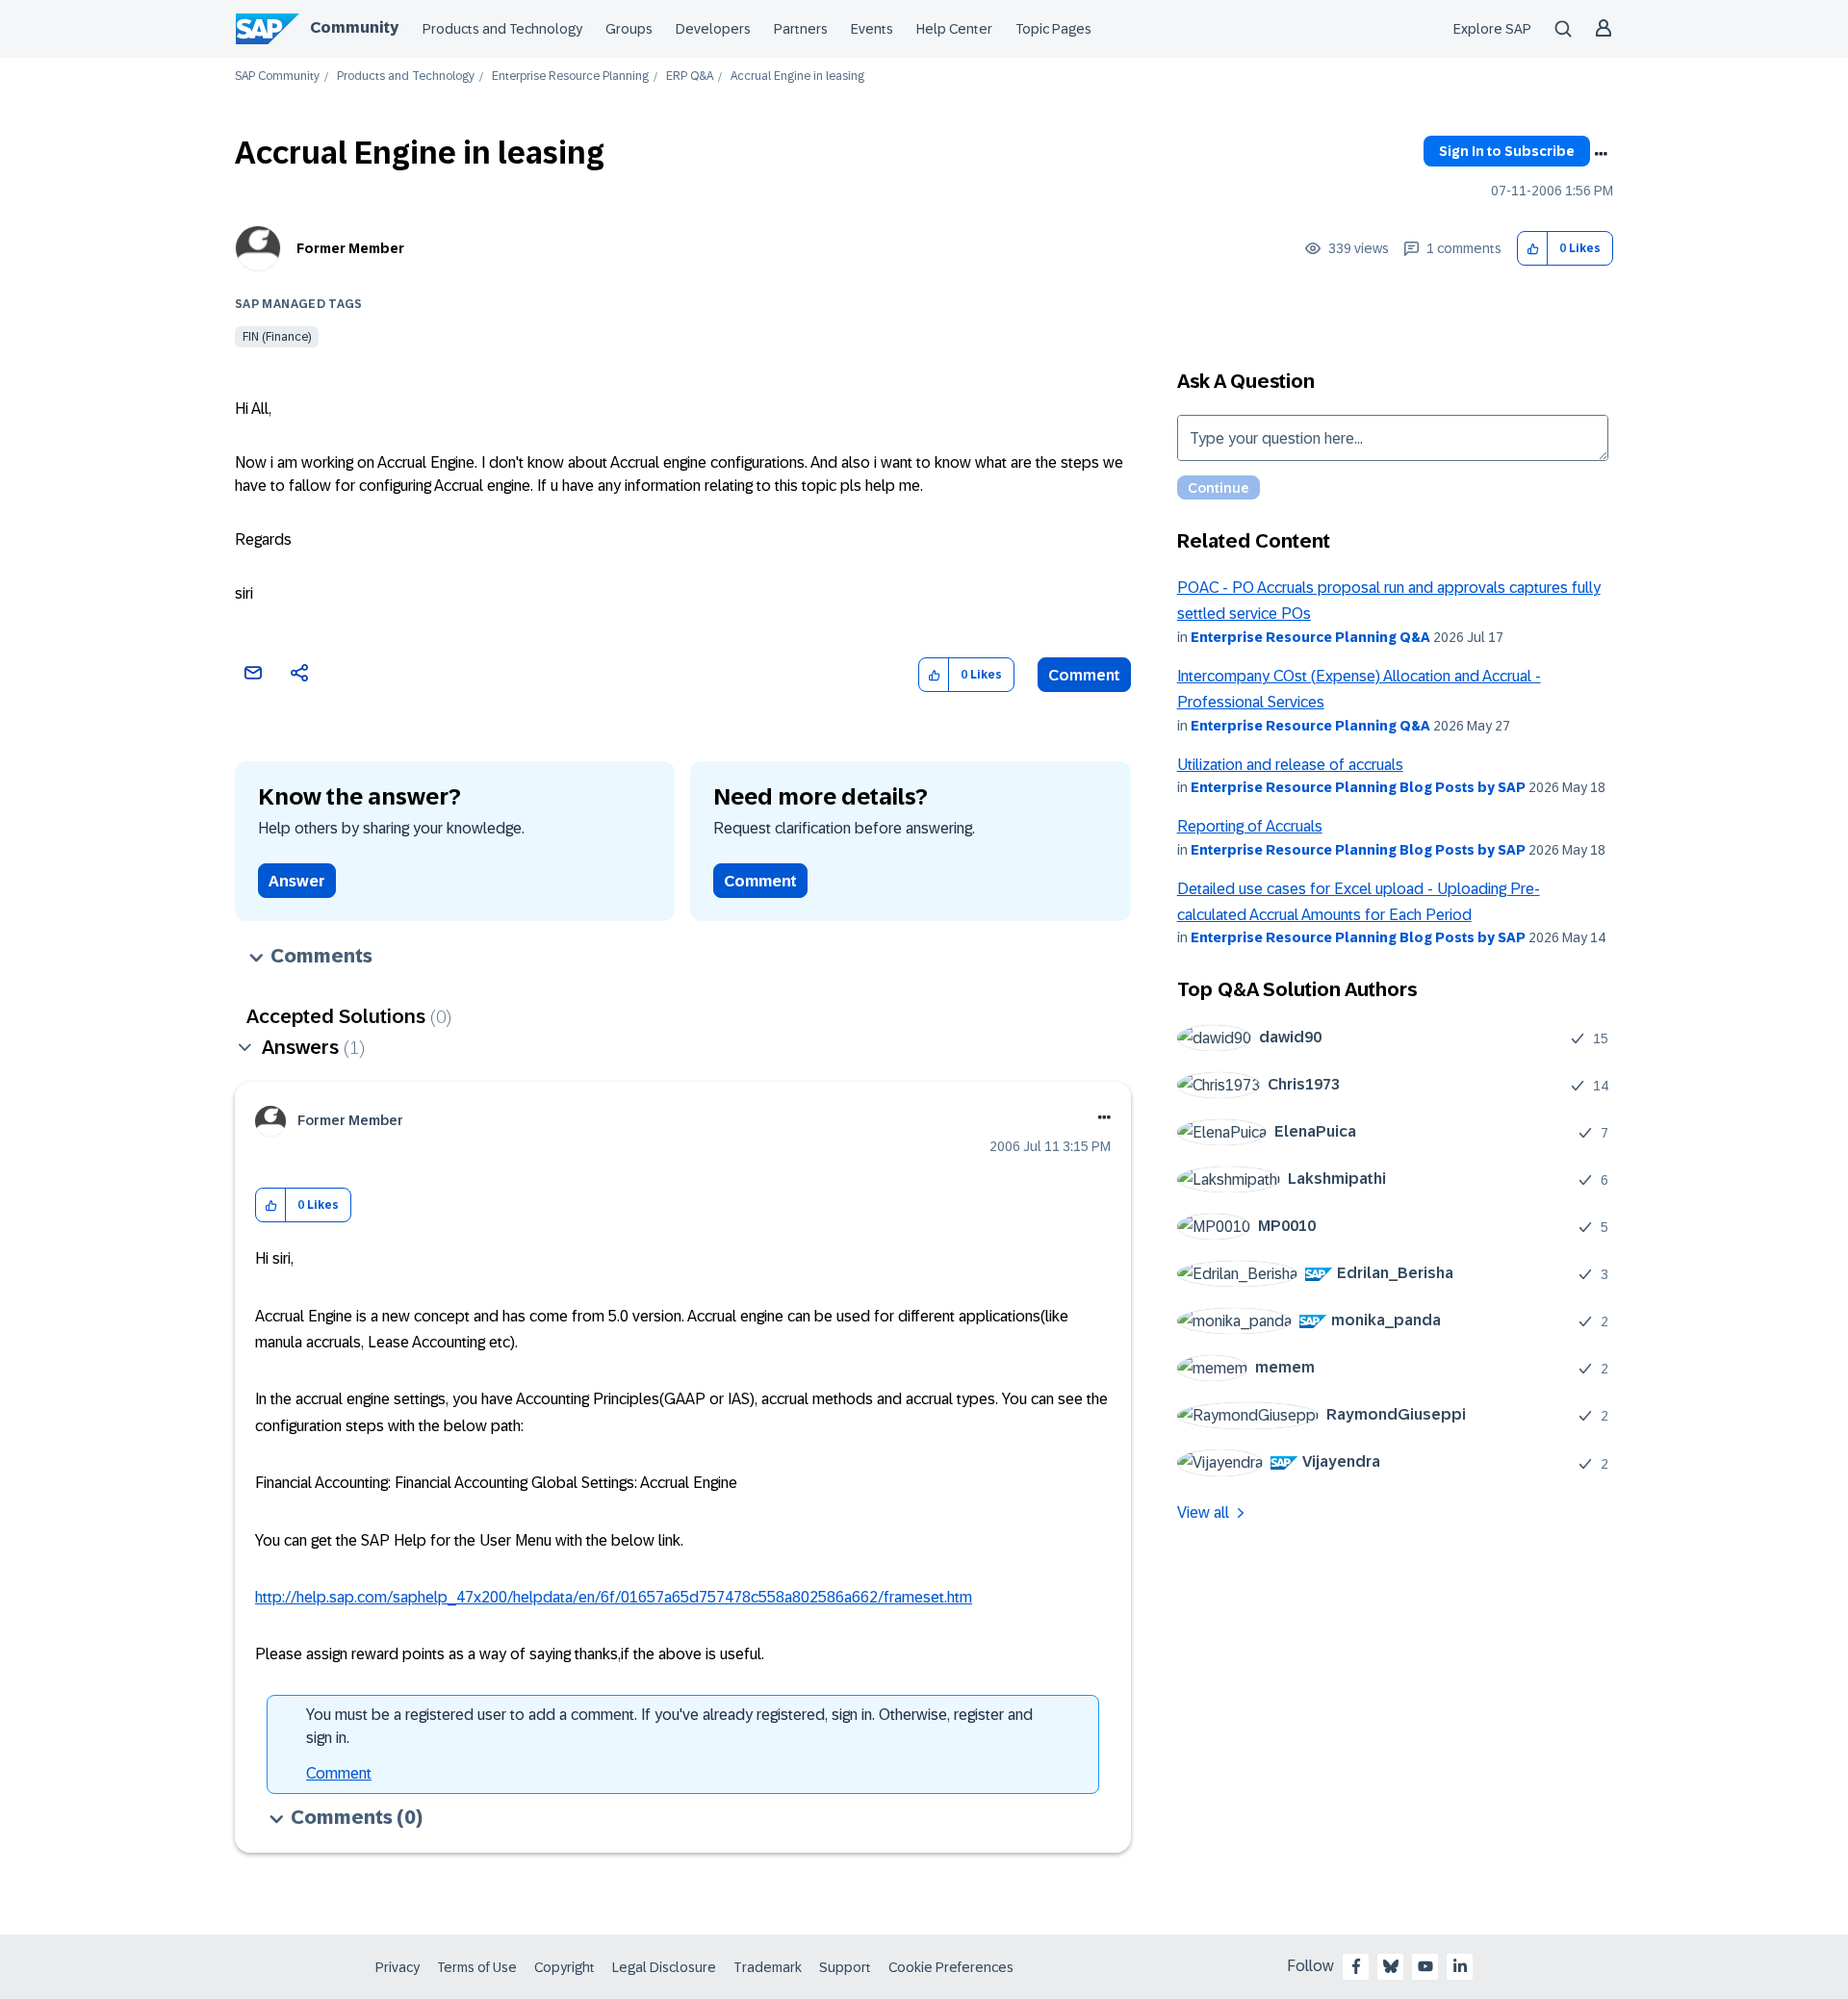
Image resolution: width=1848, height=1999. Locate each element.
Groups (629, 29)
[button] (1533, 249)
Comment (1084, 675)
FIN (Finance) (277, 337)
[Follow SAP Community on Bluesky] (1391, 1966)
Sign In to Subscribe (1507, 151)
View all (1203, 1512)
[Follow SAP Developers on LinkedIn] (1460, 1966)
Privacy (398, 1967)
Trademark (768, 1967)
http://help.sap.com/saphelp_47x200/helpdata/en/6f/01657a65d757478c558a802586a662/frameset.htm (614, 1597)
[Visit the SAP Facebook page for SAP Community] (1356, 1966)
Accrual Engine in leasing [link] (797, 77)
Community (354, 27)
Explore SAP (1492, 29)
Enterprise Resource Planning (570, 77)
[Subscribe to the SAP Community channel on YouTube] (1425, 1966)
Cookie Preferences (951, 1967)
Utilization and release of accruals (1290, 765)
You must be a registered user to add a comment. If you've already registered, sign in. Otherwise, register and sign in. (669, 1726)
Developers (713, 29)
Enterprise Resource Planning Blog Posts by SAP (1358, 787)
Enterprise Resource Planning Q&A (1310, 637)
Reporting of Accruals (1250, 826)
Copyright (565, 1967)
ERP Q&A (690, 77)
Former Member (350, 248)
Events (872, 29)
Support (845, 1967)
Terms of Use (477, 1967)
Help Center (954, 29)
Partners (801, 29)
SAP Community (277, 77)
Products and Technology (502, 29)
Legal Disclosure (664, 1967)
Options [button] (1601, 154)
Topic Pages (1053, 29)
